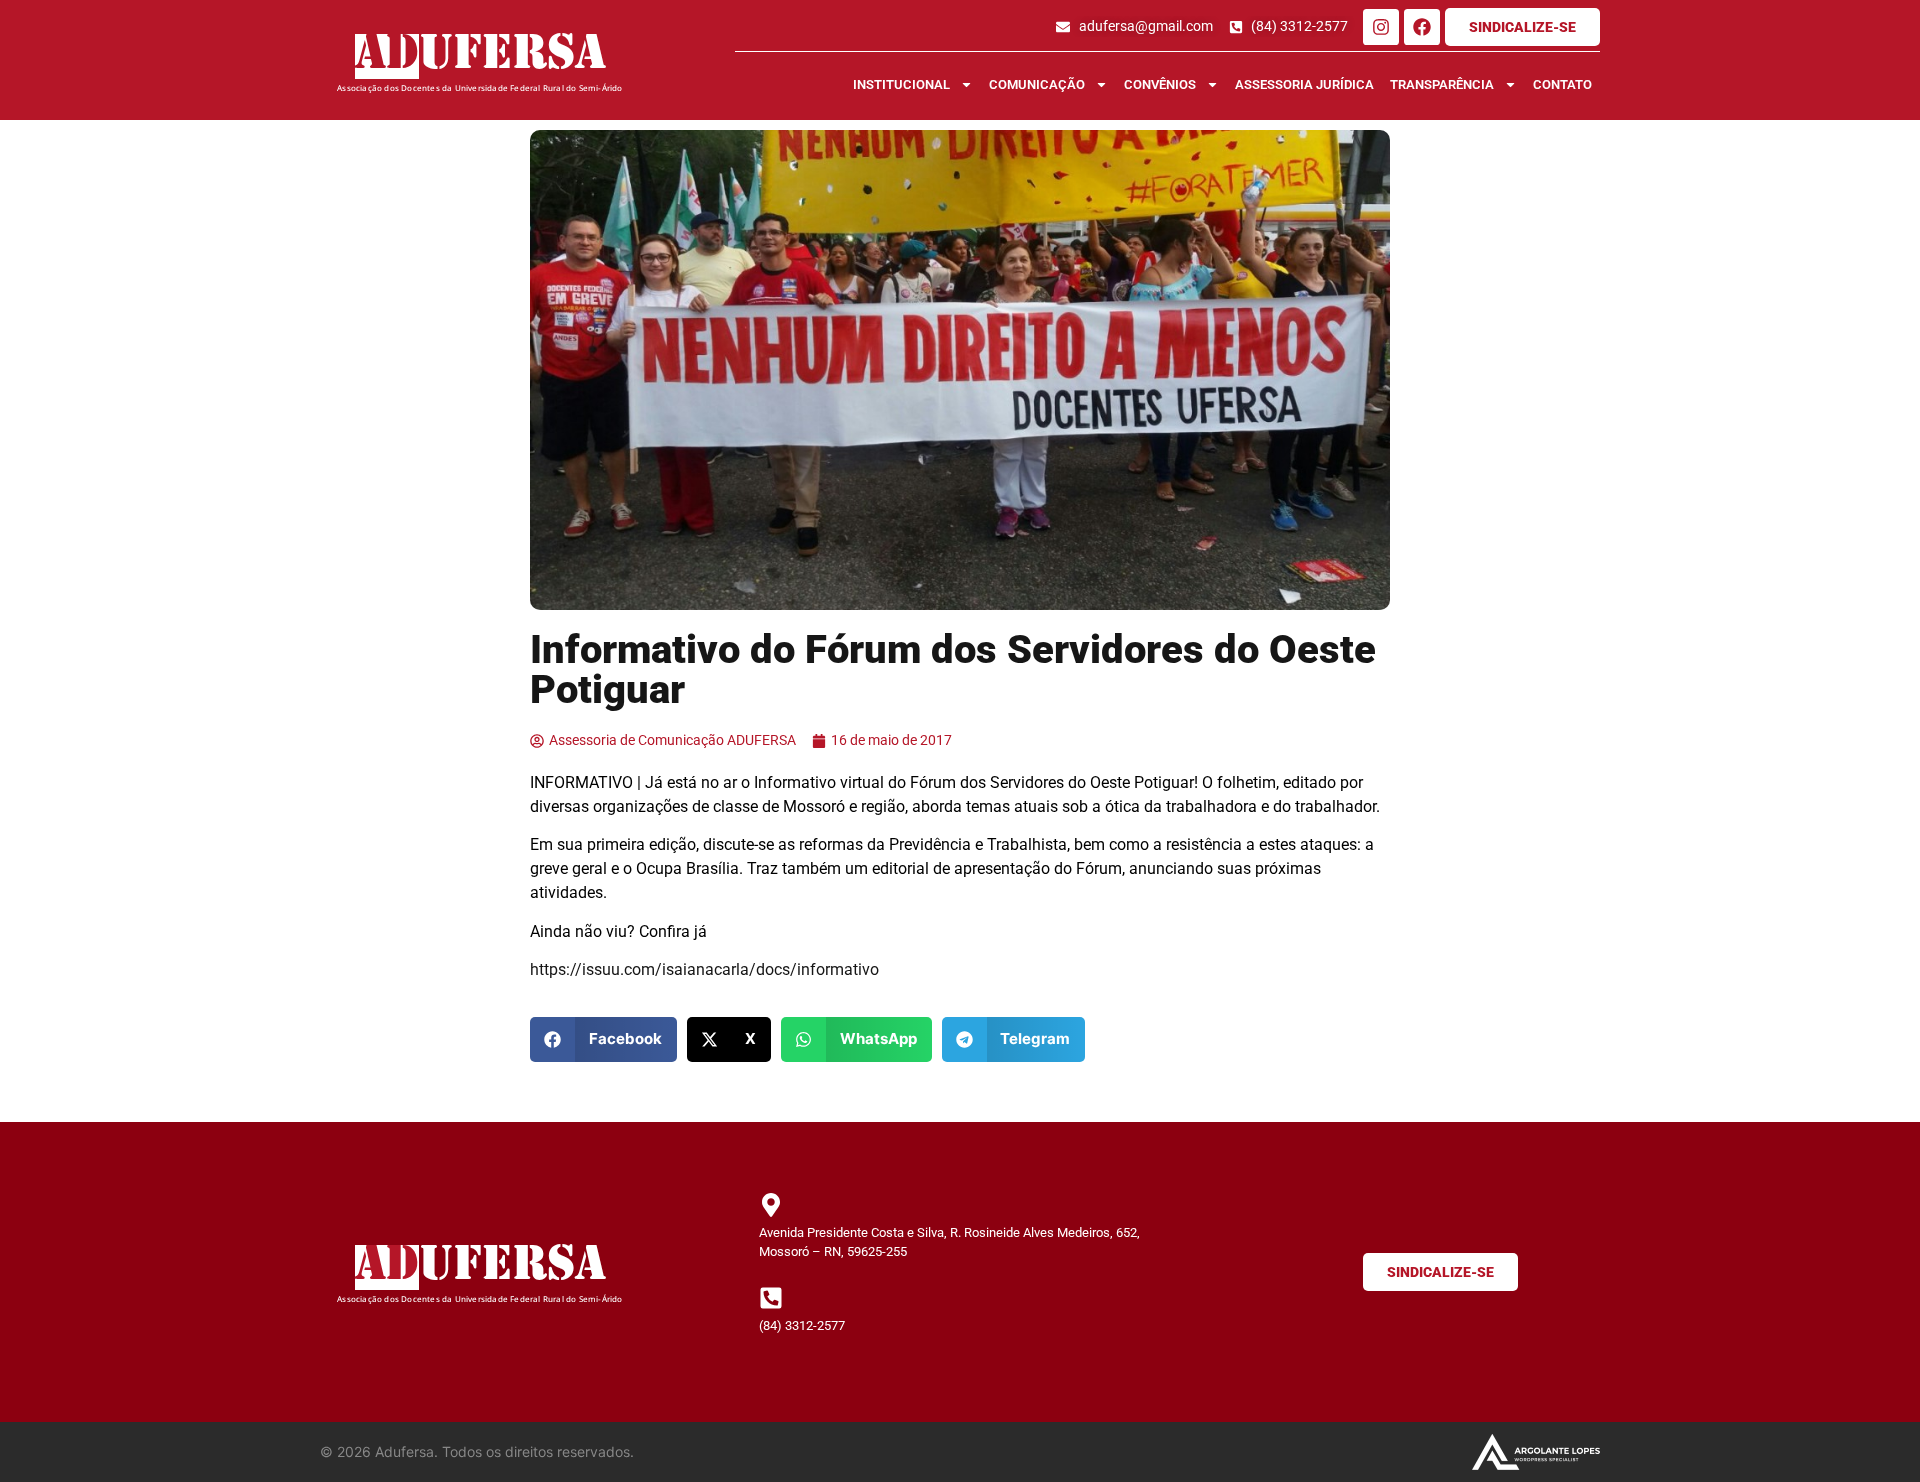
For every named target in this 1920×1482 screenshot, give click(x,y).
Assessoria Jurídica (1304, 84)
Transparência (1442, 84)
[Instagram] (1381, 27)
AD (387, 56)
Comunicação (1037, 84)
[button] (603, 1039)
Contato (1562, 84)
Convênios (1160, 84)
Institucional (901, 84)
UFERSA (512, 56)
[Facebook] (1422, 27)
